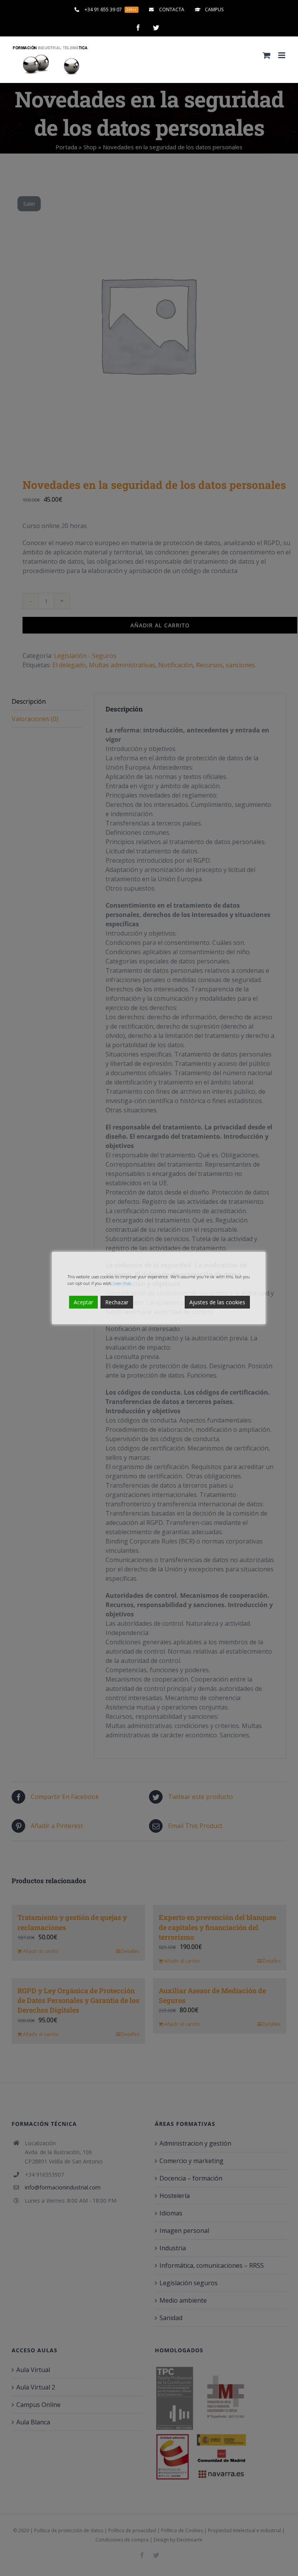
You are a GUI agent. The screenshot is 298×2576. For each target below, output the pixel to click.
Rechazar (117, 1302)
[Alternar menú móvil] (282, 55)
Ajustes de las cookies (217, 1302)
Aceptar (83, 1302)
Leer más (122, 1283)
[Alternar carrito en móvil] (267, 55)
